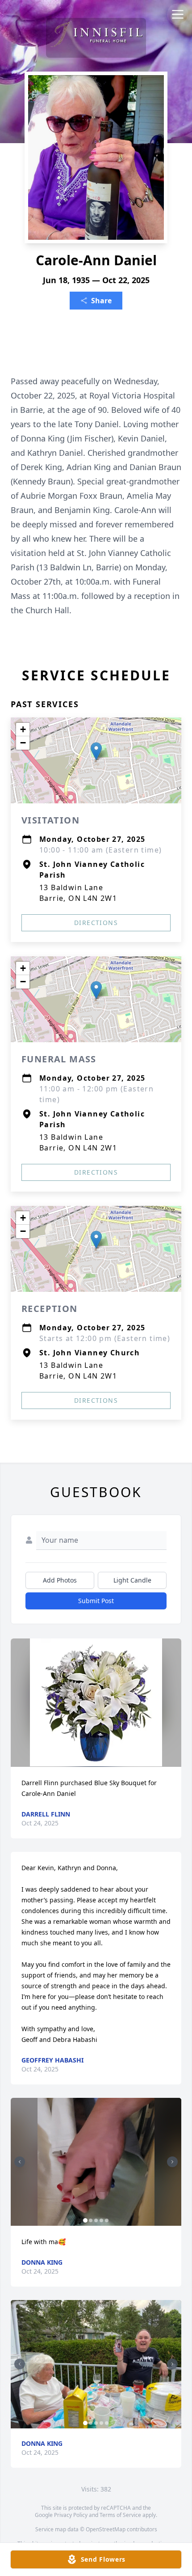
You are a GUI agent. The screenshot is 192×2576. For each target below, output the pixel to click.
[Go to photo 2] (91, 2220)
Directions (96, 923)
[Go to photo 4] (101, 2220)
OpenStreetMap (106, 2529)
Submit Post (96, 1601)
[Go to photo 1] (85, 2220)
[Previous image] (20, 2162)
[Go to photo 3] (96, 2220)
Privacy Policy (71, 2515)
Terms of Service (120, 2515)
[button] (96, 751)
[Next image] (172, 2162)
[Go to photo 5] (107, 2220)
